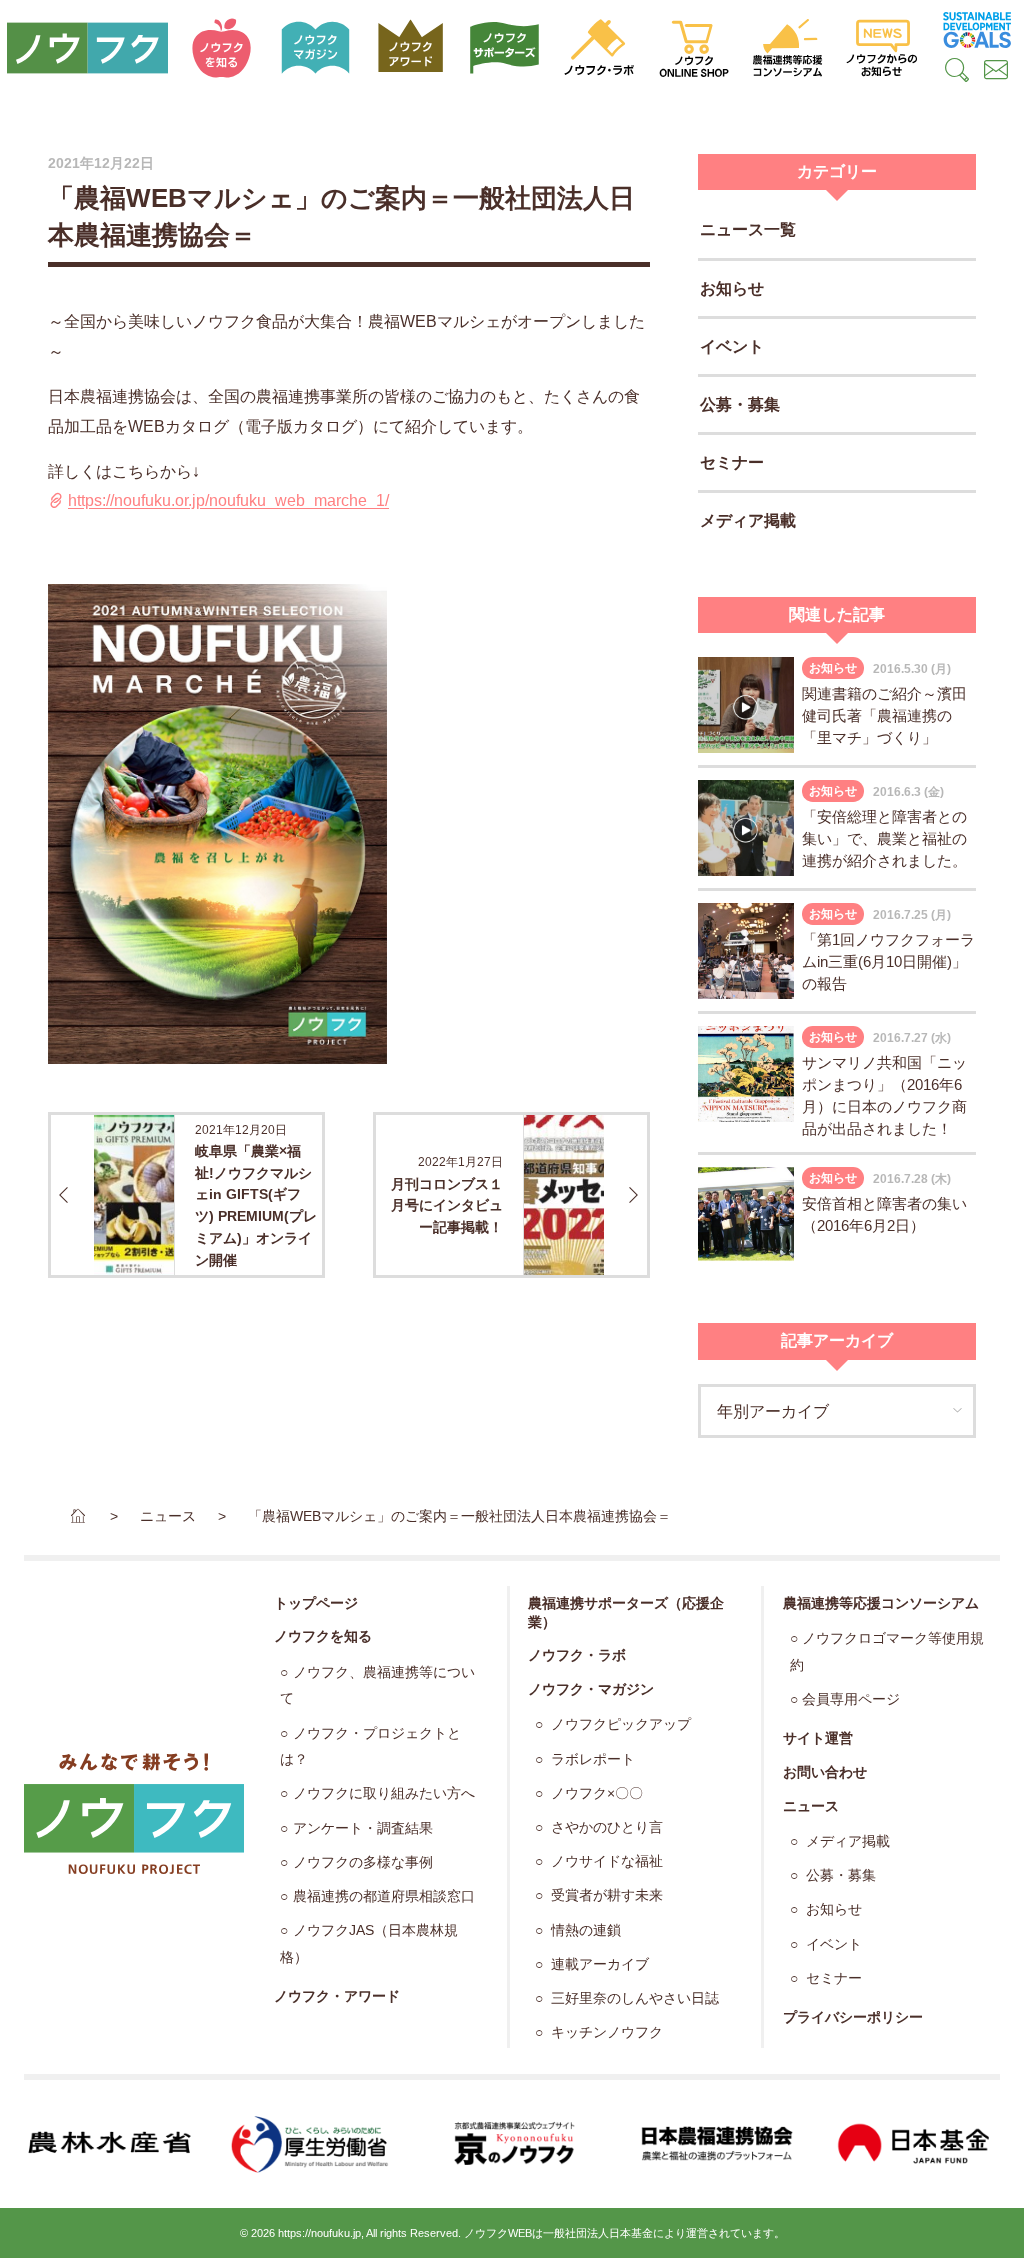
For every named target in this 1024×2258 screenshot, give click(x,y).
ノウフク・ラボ (577, 1655)
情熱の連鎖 (584, 1930)
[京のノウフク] (512, 2144)
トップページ (316, 1603)
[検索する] (956, 72)
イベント (732, 346)
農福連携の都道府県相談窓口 (384, 1896)
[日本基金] (915, 2144)
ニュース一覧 (748, 229)
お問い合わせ (825, 1772)
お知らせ (732, 288)
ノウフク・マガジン (591, 1689)
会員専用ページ (851, 1699)
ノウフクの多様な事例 (363, 1862)
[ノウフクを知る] (222, 48)
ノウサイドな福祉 (605, 1861)
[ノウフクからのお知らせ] (882, 48)
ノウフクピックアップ (619, 1724)
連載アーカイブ (598, 1964)
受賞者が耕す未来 (605, 1895)
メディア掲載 (748, 520)
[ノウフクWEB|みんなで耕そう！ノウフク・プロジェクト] (87, 48)
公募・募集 (740, 404)
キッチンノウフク (605, 2032)
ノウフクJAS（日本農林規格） (368, 1944)
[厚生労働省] (311, 2144)
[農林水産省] (109, 2144)
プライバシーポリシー (853, 2017)
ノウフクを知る (323, 1636)
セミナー (732, 462)
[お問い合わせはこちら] (996, 72)
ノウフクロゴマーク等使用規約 (887, 1652)
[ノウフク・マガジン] (316, 48)
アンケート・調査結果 (363, 1828)
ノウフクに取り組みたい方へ (384, 1793)
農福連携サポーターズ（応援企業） (626, 1612)
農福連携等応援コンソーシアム (881, 1603)
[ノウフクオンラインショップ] (693, 48)
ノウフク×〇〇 (595, 1793)
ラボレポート (591, 1759)
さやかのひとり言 (605, 1827)
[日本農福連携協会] (714, 2144)
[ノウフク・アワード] (411, 48)
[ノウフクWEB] (134, 1813)
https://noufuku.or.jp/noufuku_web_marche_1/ (228, 500)
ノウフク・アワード (337, 1996)
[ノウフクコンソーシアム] (788, 48)
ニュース (811, 1806)
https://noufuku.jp (319, 2233)
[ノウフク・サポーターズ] (505, 48)
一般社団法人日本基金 (598, 2233)
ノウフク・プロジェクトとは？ (370, 1747)
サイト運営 (818, 1738)
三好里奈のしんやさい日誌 (633, 1998)
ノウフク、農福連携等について (377, 1686)
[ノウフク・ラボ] (599, 48)
